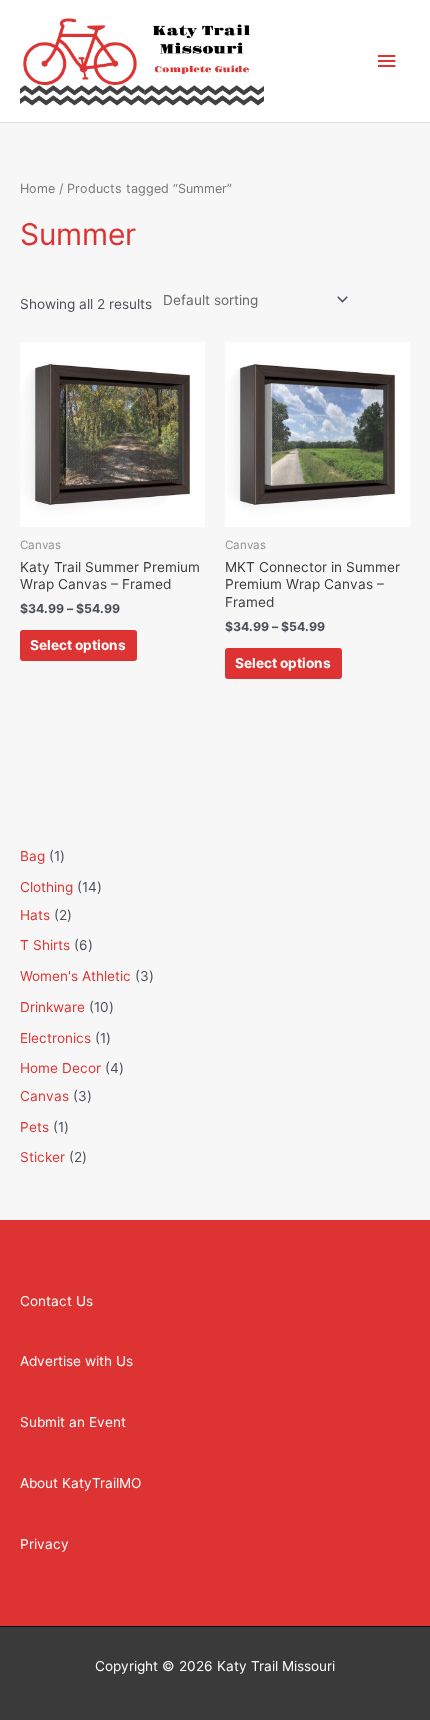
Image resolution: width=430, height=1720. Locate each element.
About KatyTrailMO (80, 1483)
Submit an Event (73, 1422)
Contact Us (56, 1301)
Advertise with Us (76, 1361)
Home (37, 188)
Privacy (44, 1544)
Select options (78, 645)
